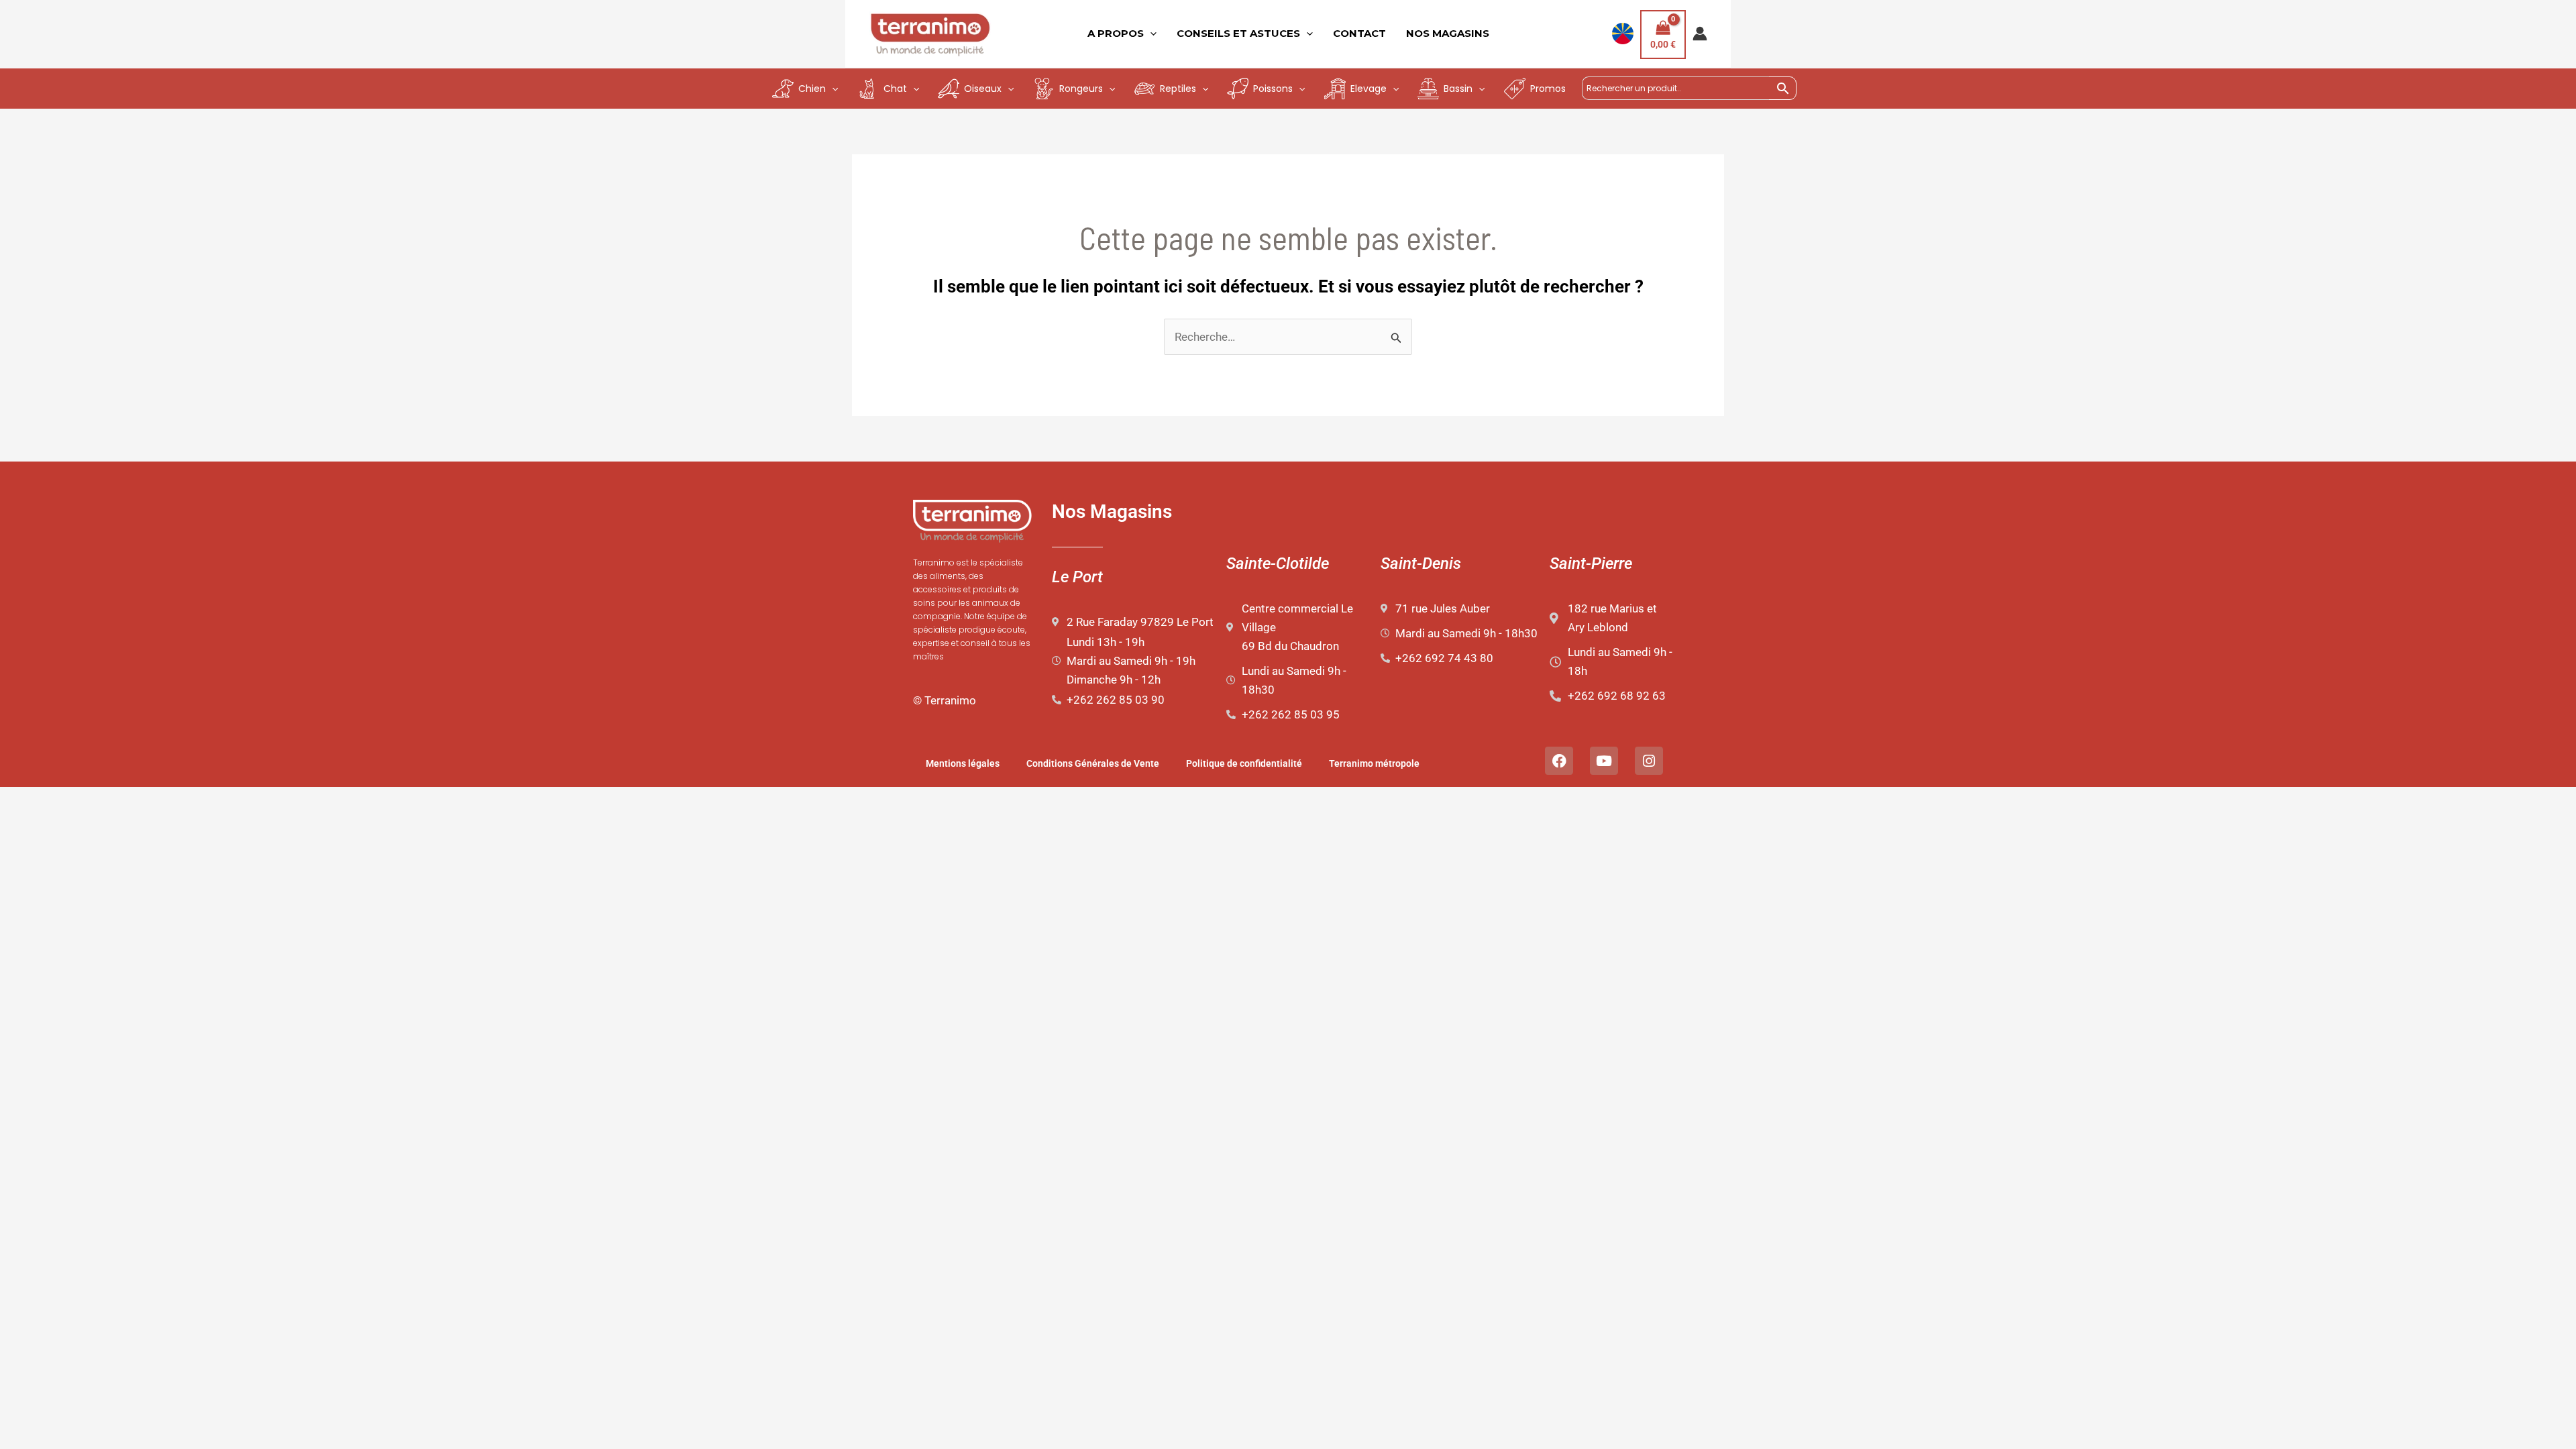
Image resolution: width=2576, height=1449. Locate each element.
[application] (1150, 34)
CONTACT (1359, 33)
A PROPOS (1116, 33)
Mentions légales (963, 763)
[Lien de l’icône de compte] (1700, 34)
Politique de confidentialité (1244, 763)
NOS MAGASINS (1448, 33)
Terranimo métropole (1374, 763)
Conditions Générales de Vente (1093, 763)
